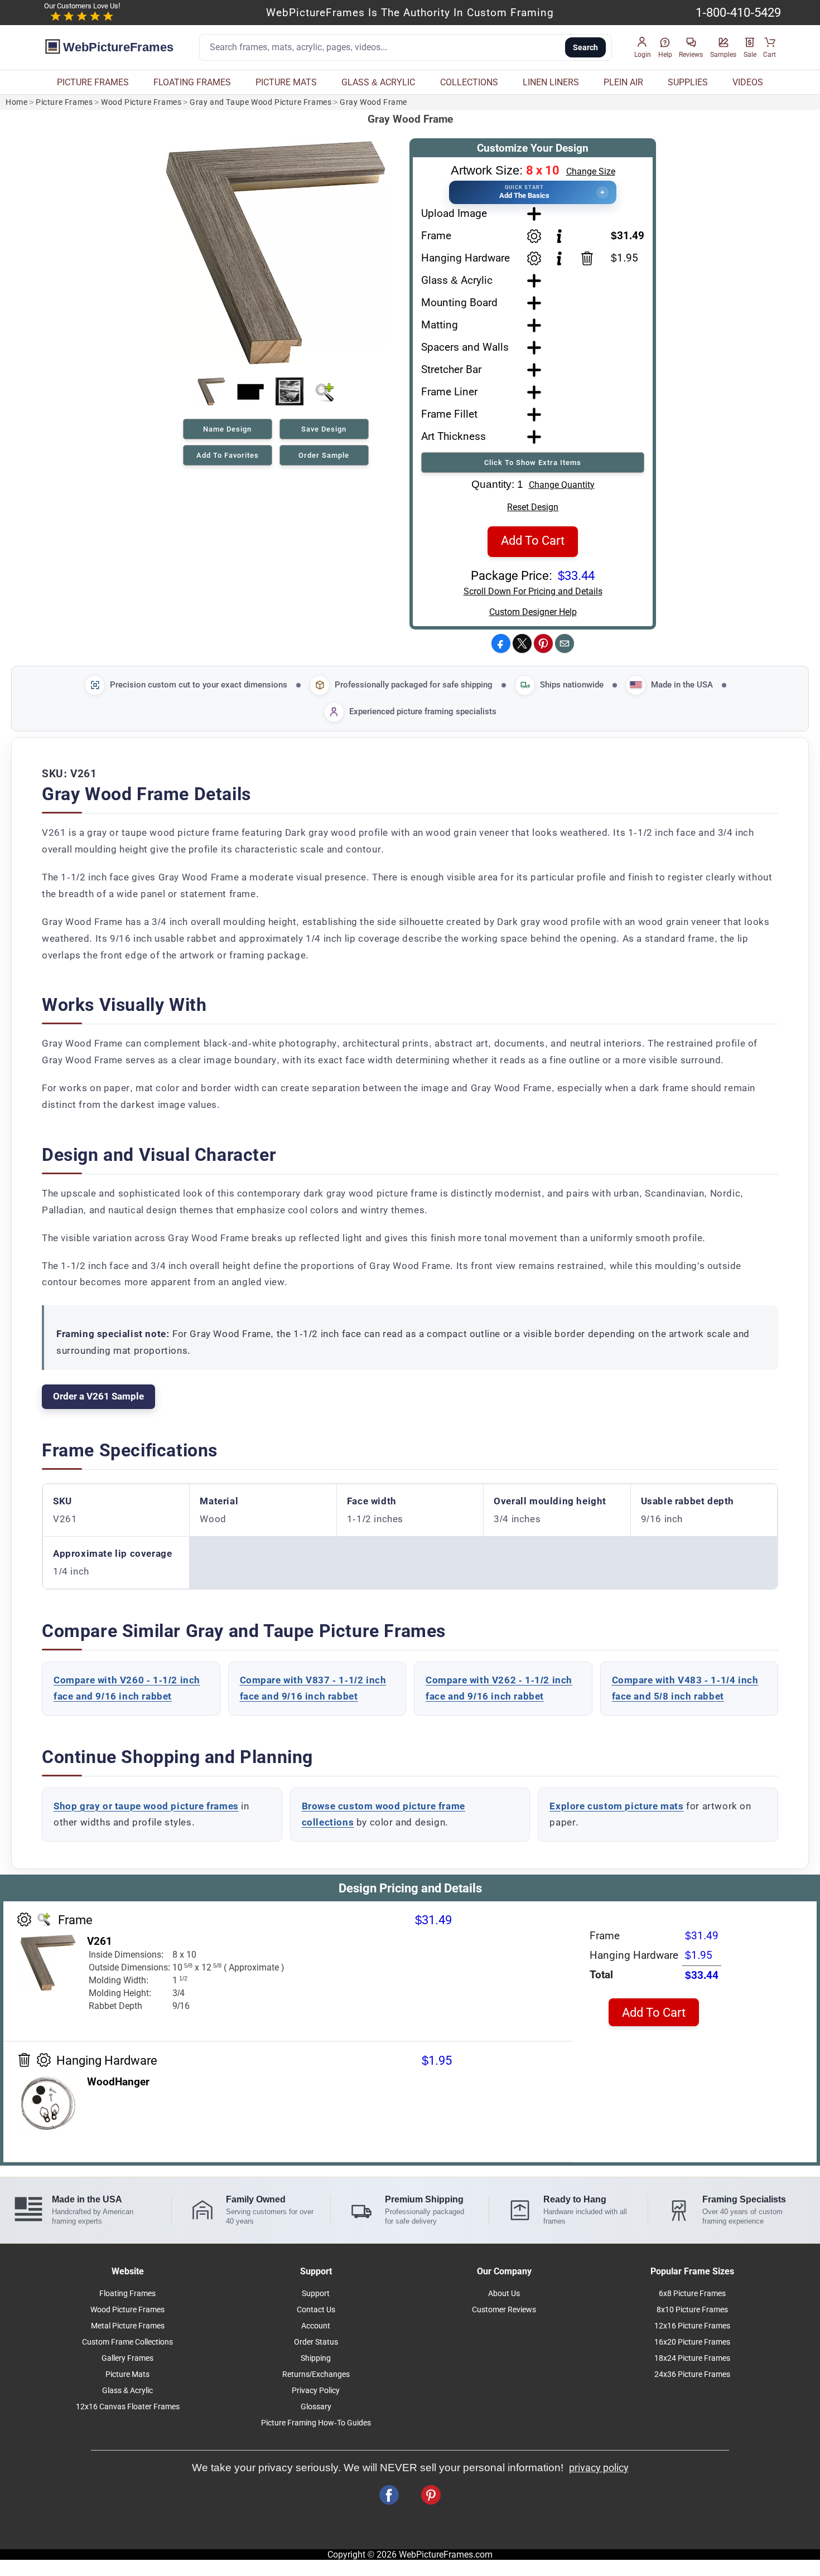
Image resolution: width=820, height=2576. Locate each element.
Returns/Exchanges (316, 2374)
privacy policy (599, 2468)
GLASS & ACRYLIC (378, 82)
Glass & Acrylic (457, 280)
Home (16, 102)
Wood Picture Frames (141, 102)
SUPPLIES (688, 82)
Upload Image (454, 213)
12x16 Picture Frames (692, 2326)
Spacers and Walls (465, 347)
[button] (643, 48)
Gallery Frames (127, 2358)
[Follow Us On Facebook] (389, 2495)
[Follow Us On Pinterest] (431, 2495)
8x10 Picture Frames (692, 2310)
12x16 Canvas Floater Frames (128, 2407)
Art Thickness (454, 436)
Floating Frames (127, 2294)
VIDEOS (748, 82)
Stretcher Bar (451, 369)
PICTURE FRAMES (93, 82)
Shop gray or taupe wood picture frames (146, 1806)
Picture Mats (127, 2374)
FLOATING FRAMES (192, 82)
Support (316, 2294)
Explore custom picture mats (616, 1806)
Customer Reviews (504, 2310)
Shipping (316, 2358)
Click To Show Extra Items (533, 463)
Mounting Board (459, 302)
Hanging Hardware (466, 258)
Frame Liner (449, 392)
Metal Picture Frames (128, 2326)
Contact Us (316, 2310)
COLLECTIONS (469, 82)
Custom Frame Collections (127, 2342)
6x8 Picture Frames (692, 2294)
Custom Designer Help (533, 612)
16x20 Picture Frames (692, 2342)
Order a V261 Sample (98, 1396)
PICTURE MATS (286, 82)
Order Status (316, 2342)
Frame (436, 236)
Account (316, 2326)
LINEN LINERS (551, 82)
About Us (504, 2294)
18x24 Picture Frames (692, 2358)
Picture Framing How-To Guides (316, 2423)
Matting (440, 325)
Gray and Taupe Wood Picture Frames (261, 102)
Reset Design (533, 507)
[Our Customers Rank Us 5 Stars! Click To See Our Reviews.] (82, 17)
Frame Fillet (449, 414)
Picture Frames (64, 102)
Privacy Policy (316, 2391)
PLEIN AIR (623, 82)
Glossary (316, 2407)
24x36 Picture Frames (692, 2374)
